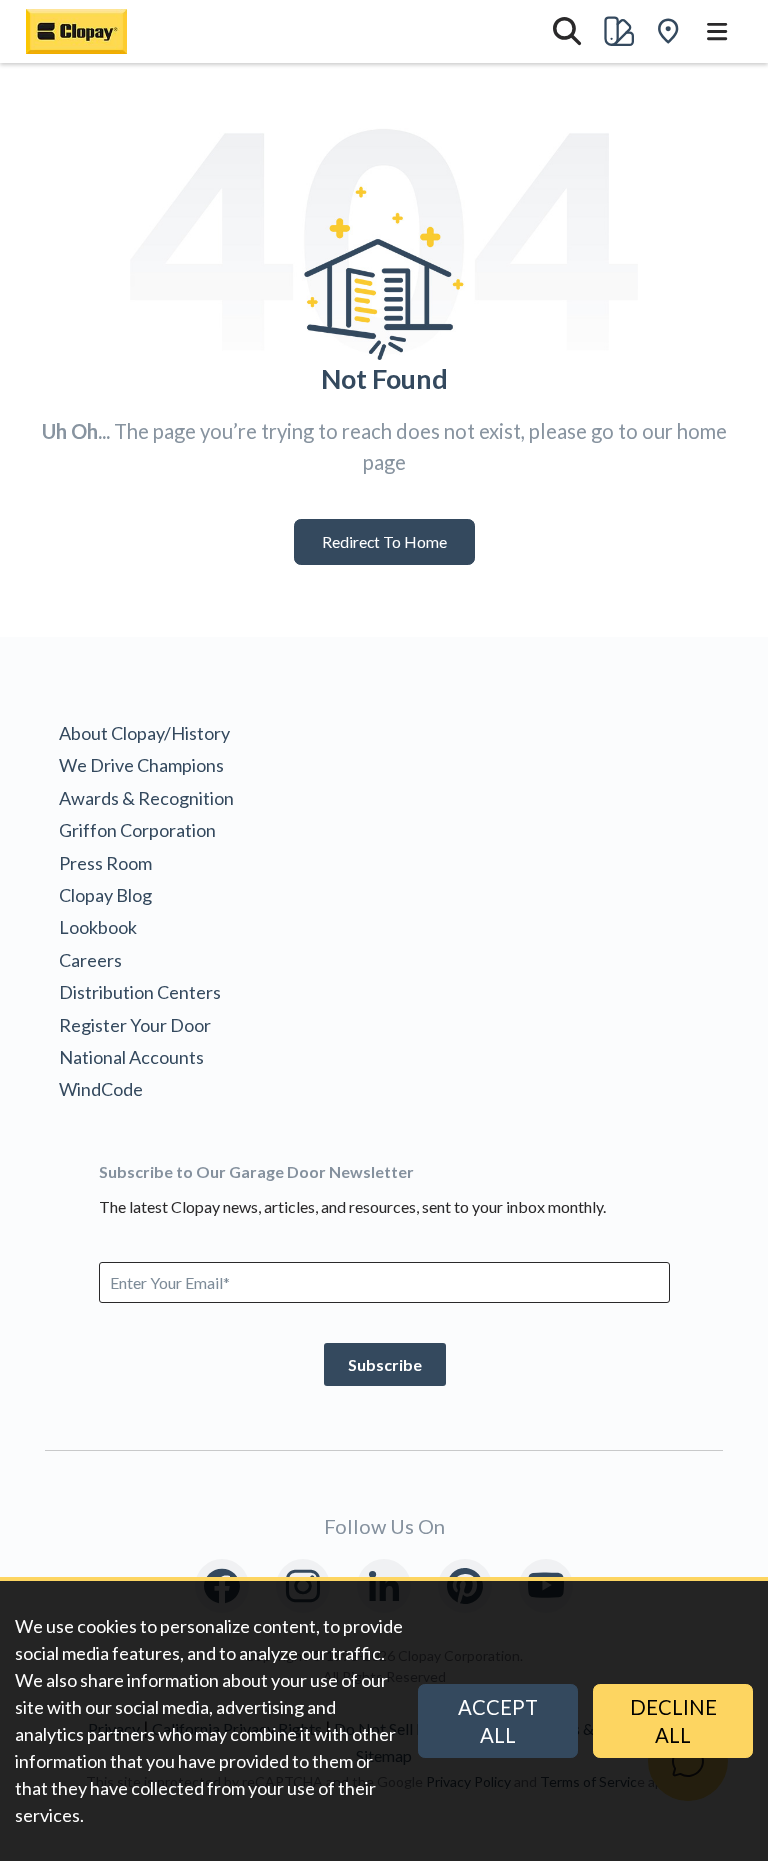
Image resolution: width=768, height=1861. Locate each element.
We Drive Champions (141, 765)
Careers (90, 960)
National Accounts (131, 1057)
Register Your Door (135, 1025)
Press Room (105, 863)
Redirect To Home (384, 541)
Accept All (498, 1721)
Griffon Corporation (137, 830)
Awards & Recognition (146, 798)
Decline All (673, 1721)
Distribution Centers (140, 992)
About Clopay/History (144, 733)
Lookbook (98, 927)
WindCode (101, 1089)
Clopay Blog (105, 895)
